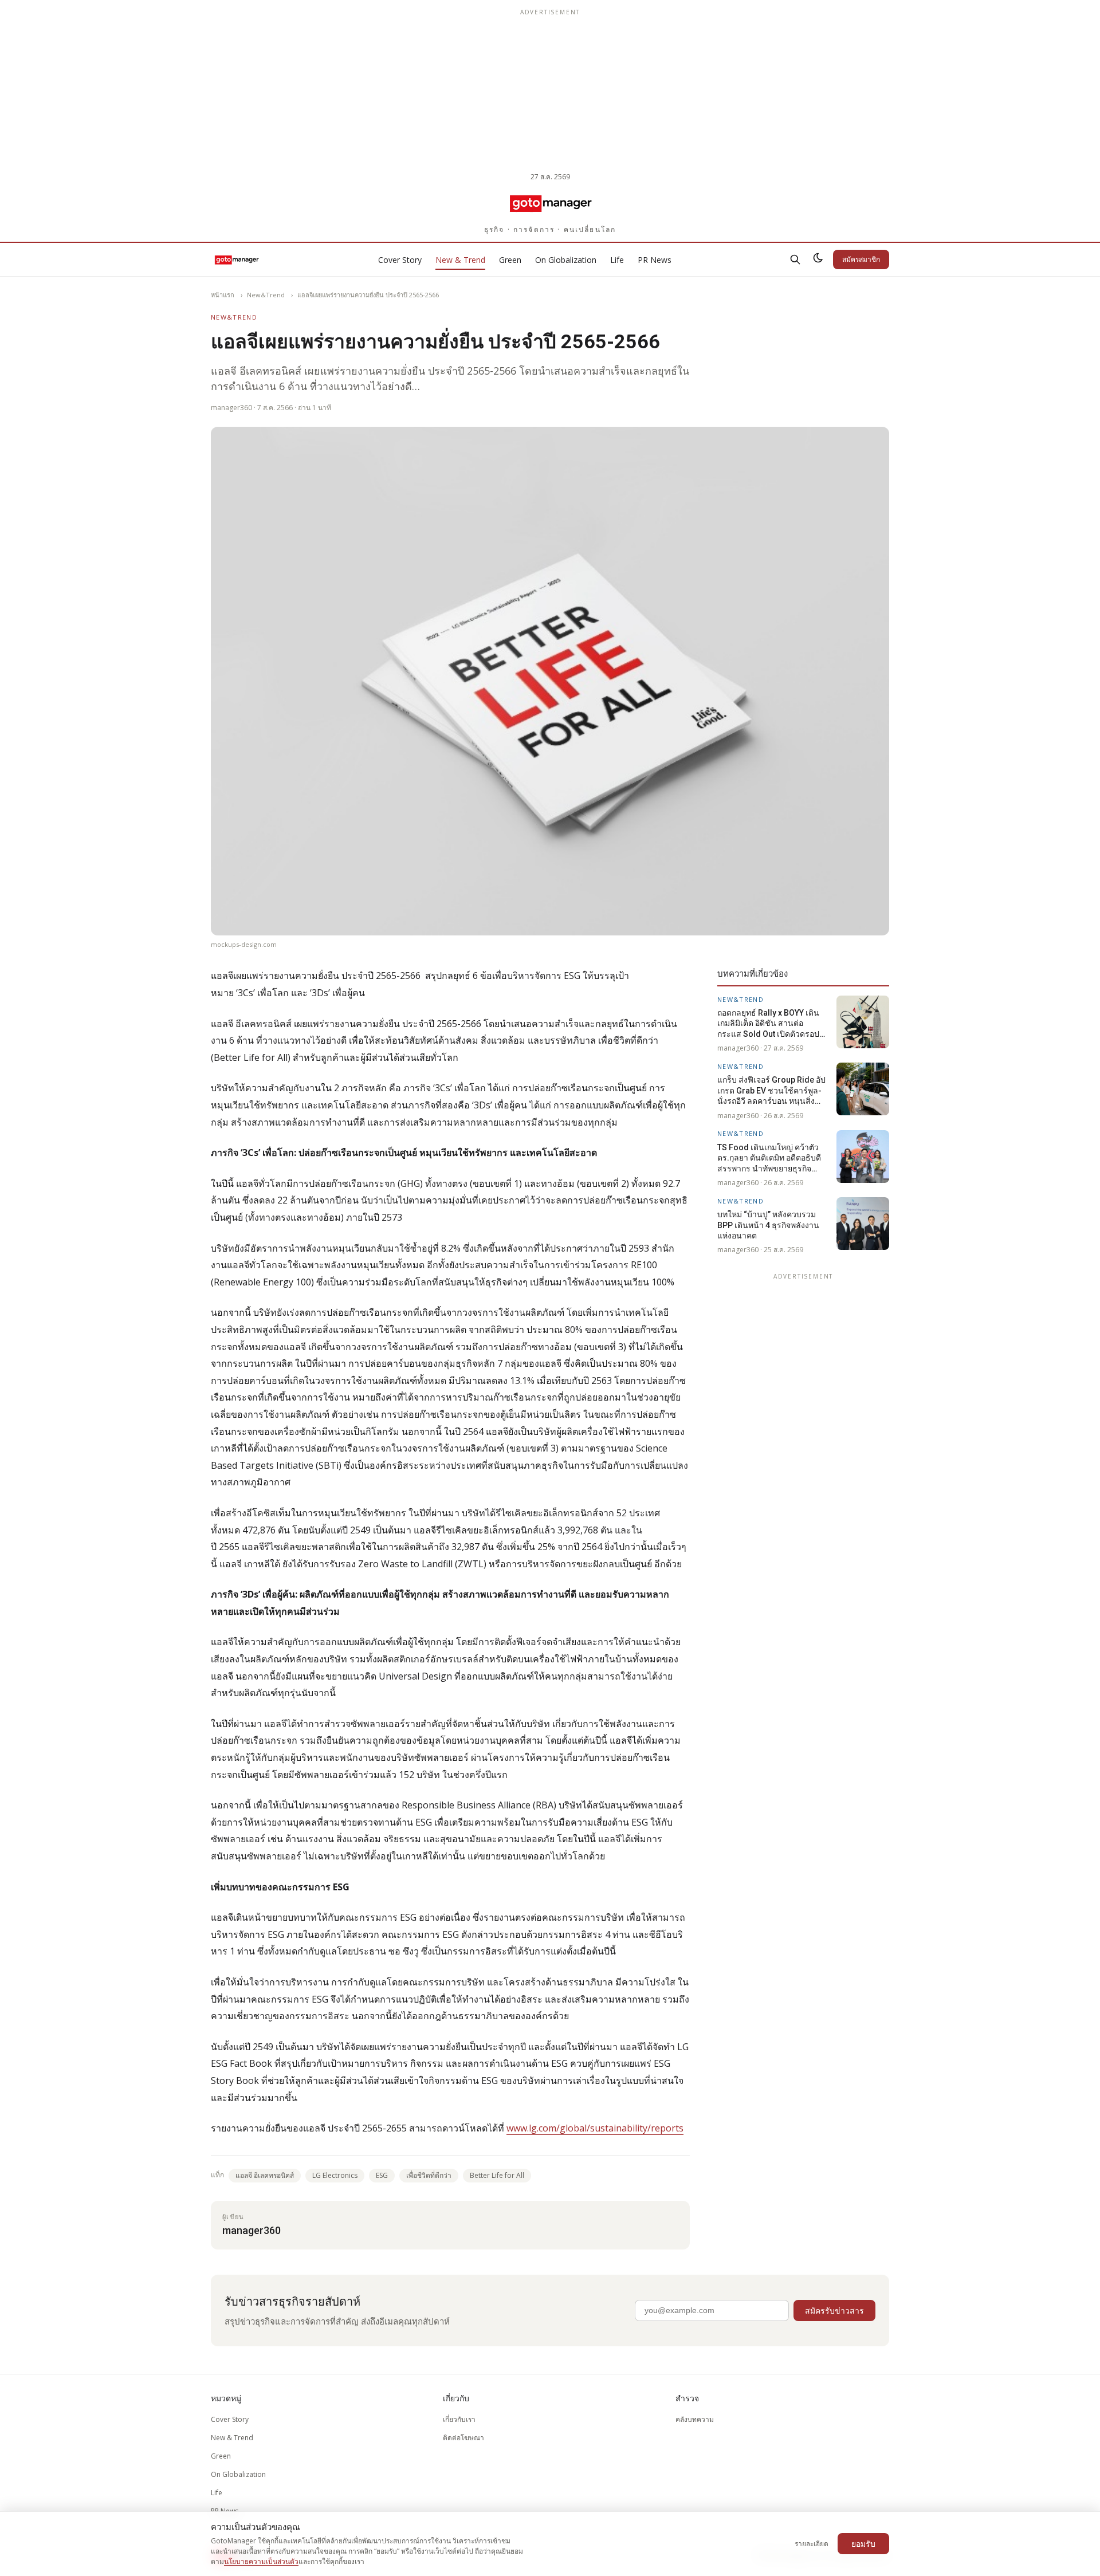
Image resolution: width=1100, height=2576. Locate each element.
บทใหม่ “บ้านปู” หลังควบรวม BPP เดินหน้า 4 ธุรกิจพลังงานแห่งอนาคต (768, 1225)
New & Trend (460, 260)
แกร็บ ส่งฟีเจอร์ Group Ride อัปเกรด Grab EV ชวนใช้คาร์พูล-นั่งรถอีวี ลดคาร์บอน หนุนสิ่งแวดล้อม (771, 1091)
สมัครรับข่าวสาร (834, 2310)
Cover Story (400, 260)
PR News (655, 260)
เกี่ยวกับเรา (459, 2419)
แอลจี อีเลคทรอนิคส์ (265, 2175)
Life (617, 260)
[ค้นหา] (795, 259)
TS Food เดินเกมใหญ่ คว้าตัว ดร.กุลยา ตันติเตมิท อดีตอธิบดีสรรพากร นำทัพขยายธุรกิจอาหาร (769, 1158)
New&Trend (266, 295)
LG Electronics (335, 2175)
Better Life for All (497, 2175)
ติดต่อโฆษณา (463, 2438)
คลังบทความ (695, 2419)
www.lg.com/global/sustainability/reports (595, 2128)
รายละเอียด (812, 2544)
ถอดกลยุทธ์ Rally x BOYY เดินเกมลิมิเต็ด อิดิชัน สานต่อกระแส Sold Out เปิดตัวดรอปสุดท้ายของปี (773, 1024)
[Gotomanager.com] (550, 203)
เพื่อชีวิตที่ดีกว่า (429, 2175)
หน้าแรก (223, 295)
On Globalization (566, 260)
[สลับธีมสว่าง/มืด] (818, 259)
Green (510, 260)
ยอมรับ (863, 2544)
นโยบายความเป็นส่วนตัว (261, 2561)
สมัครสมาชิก (861, 259)
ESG (382, 2175)
